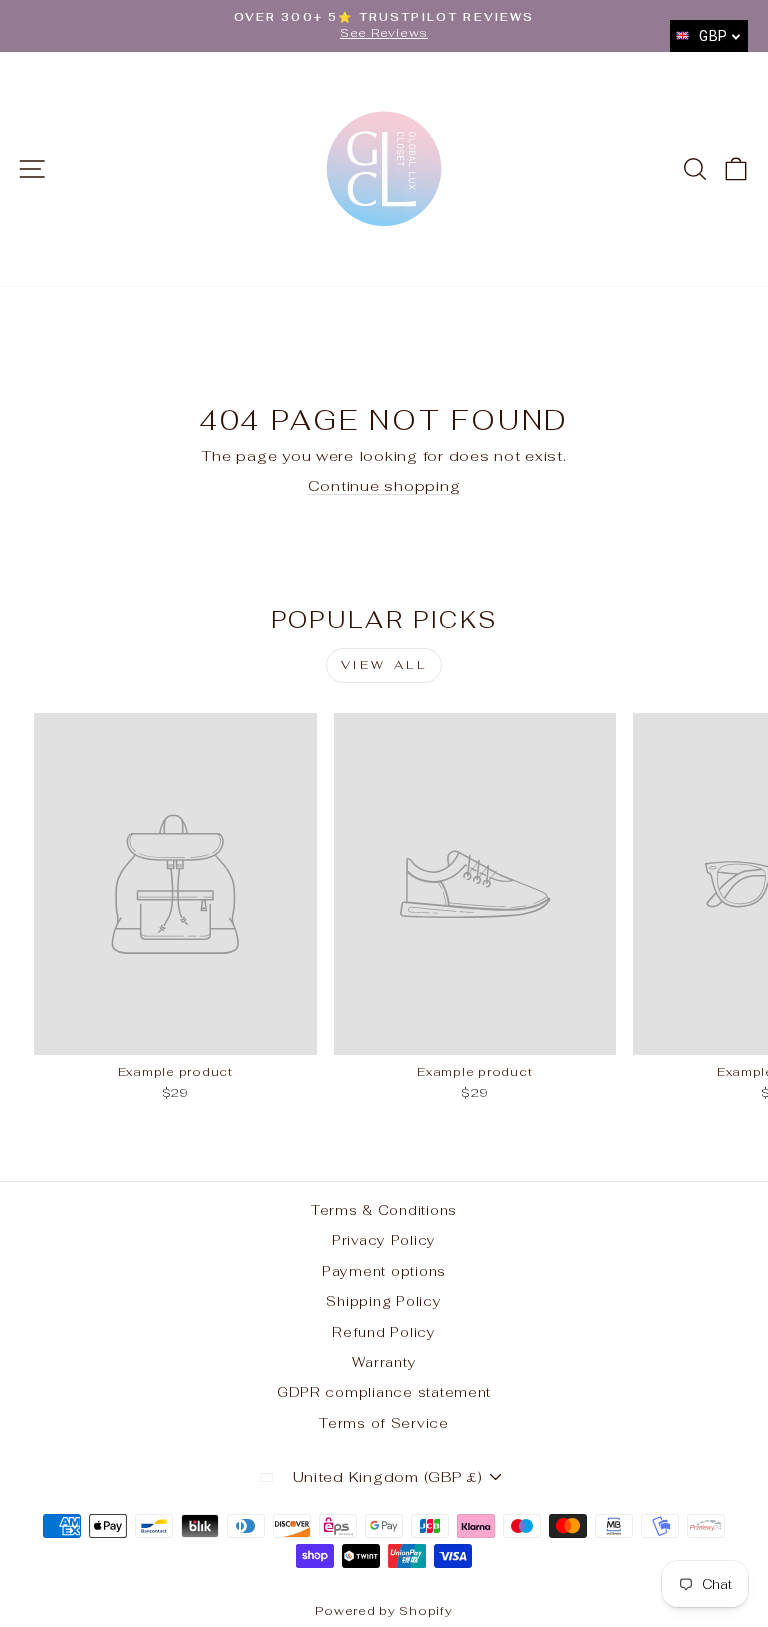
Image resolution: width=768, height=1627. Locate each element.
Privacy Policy (384, 1240)
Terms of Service (384, 1423)
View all (384, 665)
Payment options (384, 1271)
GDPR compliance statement (384, 1392)
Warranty (384, 1362)
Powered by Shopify (383, 1611)
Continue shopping (384, 485)
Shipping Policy (383, 1301)
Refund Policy (384, 1332)
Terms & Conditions (384, 1210)
